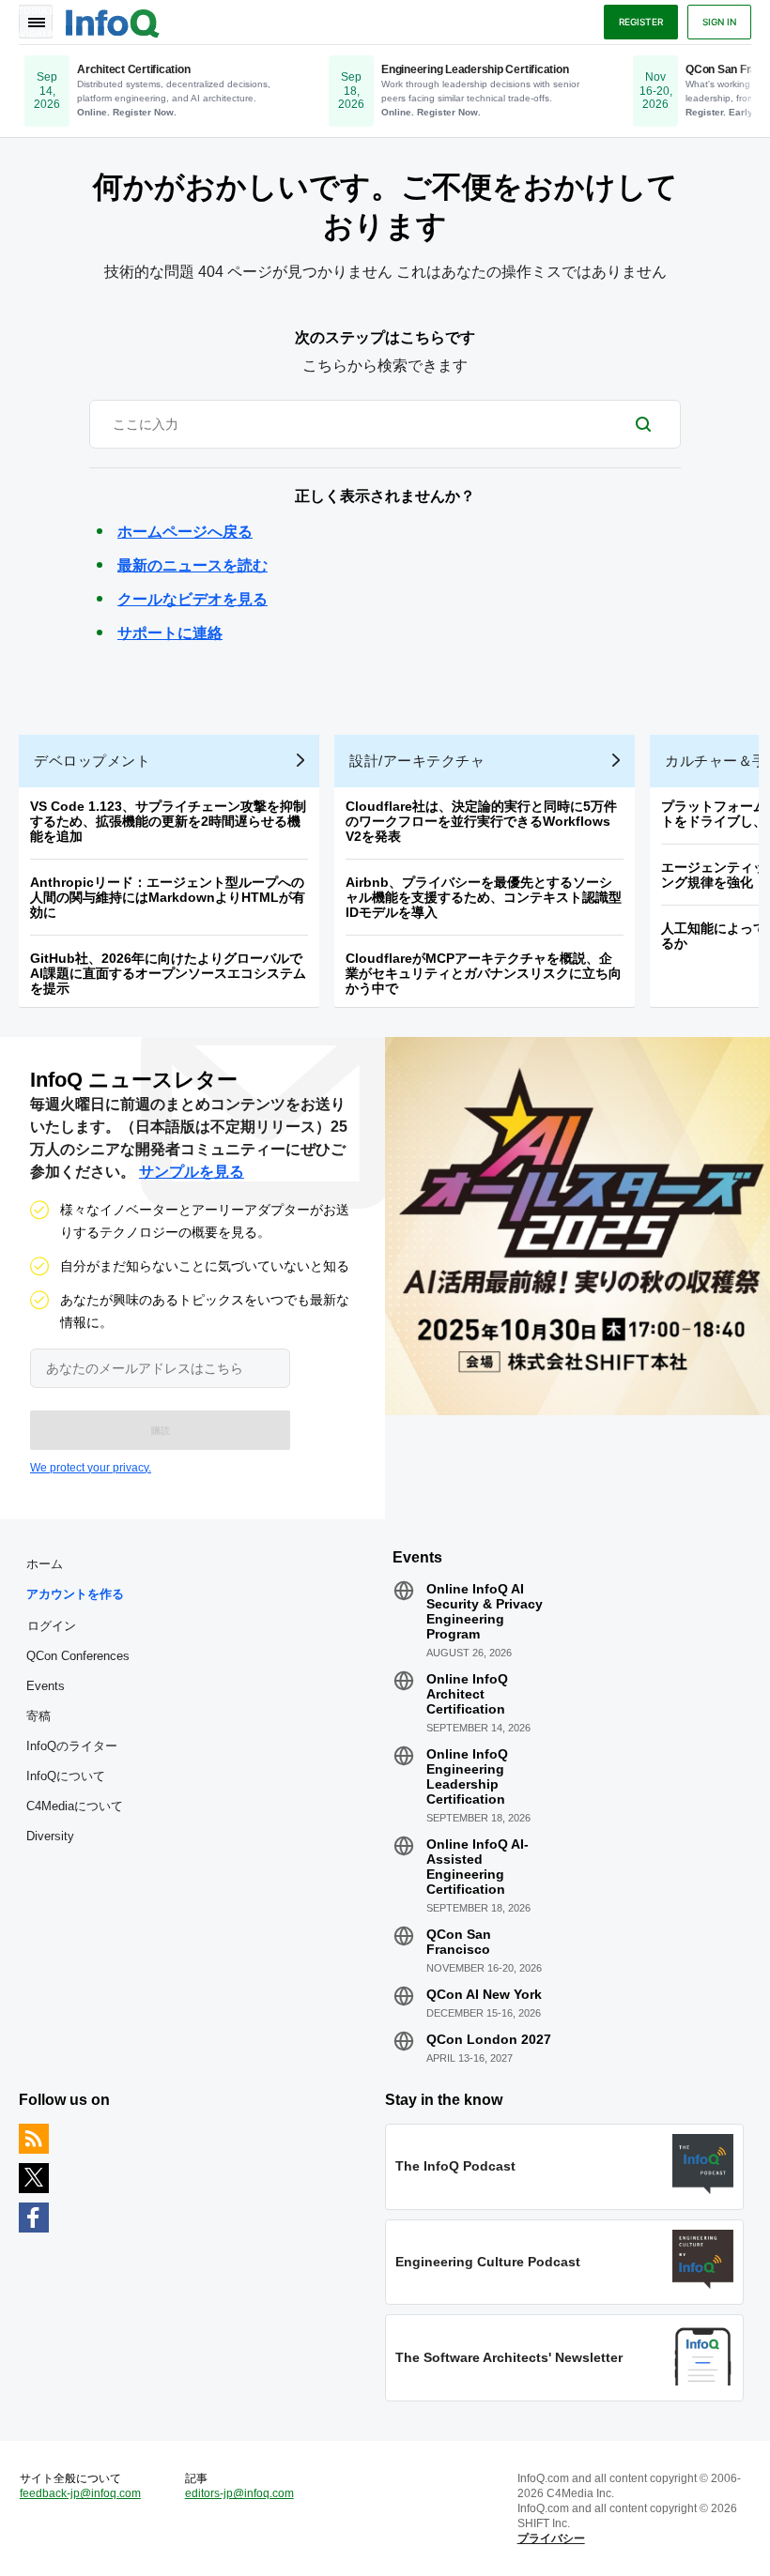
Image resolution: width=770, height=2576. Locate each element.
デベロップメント (92, 761)
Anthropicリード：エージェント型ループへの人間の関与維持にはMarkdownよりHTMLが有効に (168, 897)
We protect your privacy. (91, 1468)
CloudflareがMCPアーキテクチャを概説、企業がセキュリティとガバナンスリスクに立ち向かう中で (484, 973)
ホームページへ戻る (185, 532)
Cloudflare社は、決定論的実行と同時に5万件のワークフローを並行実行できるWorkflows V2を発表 (481, 821)
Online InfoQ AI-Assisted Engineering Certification (477, 1867)
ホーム (45, 1564)
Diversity (50, 1836)
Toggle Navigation (36, 22)
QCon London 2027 (489, 2039)
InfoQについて (66, 1776)
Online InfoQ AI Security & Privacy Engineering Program (485, 1611)
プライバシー (551, 2538)
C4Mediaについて (75, 1806)
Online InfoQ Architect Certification (467, 1694)
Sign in (719, 22)
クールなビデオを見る (192, 599)
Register (641, 22)
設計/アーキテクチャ (417, 761)
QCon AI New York (484, 1994)
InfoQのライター (72, 1746)
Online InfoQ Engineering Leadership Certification (467, 1776)
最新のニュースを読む (192, 565)
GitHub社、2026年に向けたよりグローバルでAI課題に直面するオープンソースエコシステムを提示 (168, 973)
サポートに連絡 (170, 633)
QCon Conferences (78, 1656)
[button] (160, 1430)
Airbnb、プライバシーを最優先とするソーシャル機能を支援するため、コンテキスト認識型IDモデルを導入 (484, 897)
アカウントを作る (75, 1594)
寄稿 (38, 1716)
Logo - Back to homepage (113, 21)
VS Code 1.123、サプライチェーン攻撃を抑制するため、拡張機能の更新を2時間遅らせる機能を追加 (168, 821)
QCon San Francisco (459, 1942)
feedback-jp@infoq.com (80, 2493)
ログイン (52, 1625)
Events (46, 1686)
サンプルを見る (192, 1172)
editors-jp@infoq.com (239, 2493)
